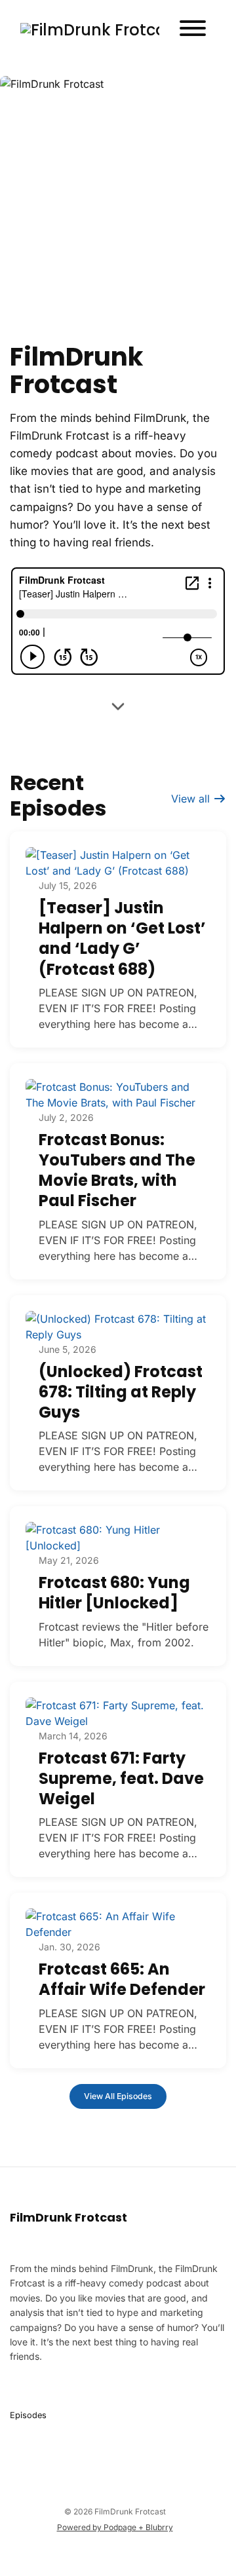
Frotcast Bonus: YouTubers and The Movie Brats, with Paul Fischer (117, 1170)
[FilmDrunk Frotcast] (90, 30)
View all (192, 799)
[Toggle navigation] (193, 30)
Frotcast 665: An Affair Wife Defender (122, 1979)
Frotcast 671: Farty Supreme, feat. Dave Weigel (121, 1778)
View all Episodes (118, 2096)
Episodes (28, 2415)
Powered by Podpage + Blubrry (115, 2527)
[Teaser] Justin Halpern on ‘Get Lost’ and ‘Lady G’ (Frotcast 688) (122, 938)
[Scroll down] (118, 708)
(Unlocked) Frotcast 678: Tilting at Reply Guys (121, 1392)
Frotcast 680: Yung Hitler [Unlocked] (114, 1593)
